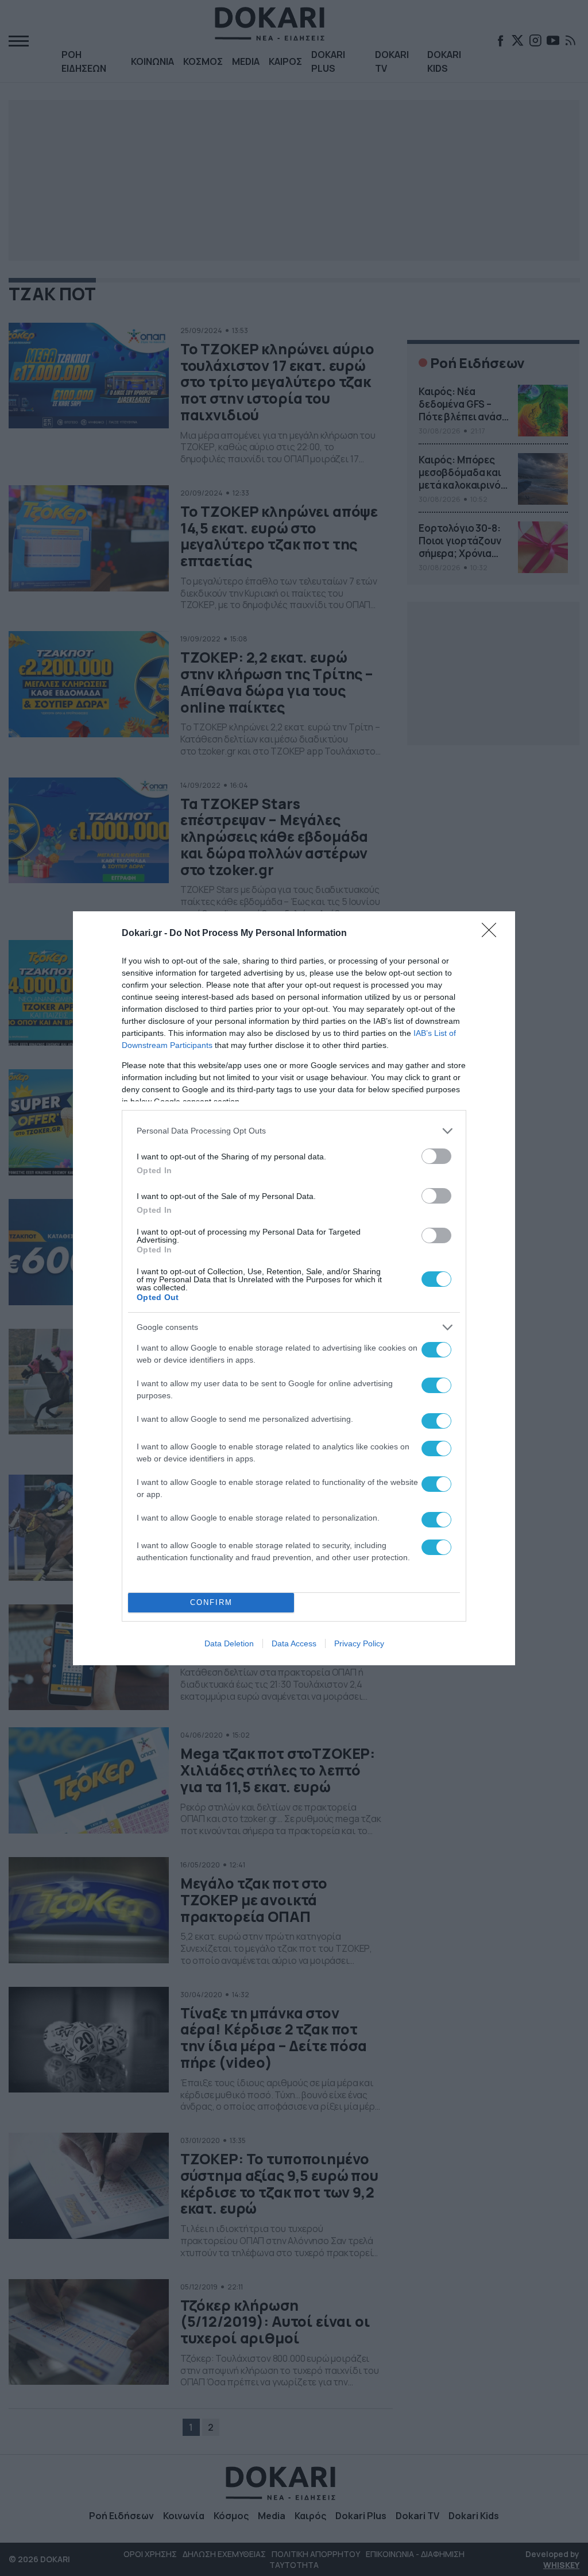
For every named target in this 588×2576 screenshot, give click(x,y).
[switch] (436, 1156)
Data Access (294, 1643)
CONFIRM (211, 1602)
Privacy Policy (359, 1643)
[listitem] (294, 1131)
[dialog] (294, 1288)
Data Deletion (229, 1643)
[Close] (493, 934)
